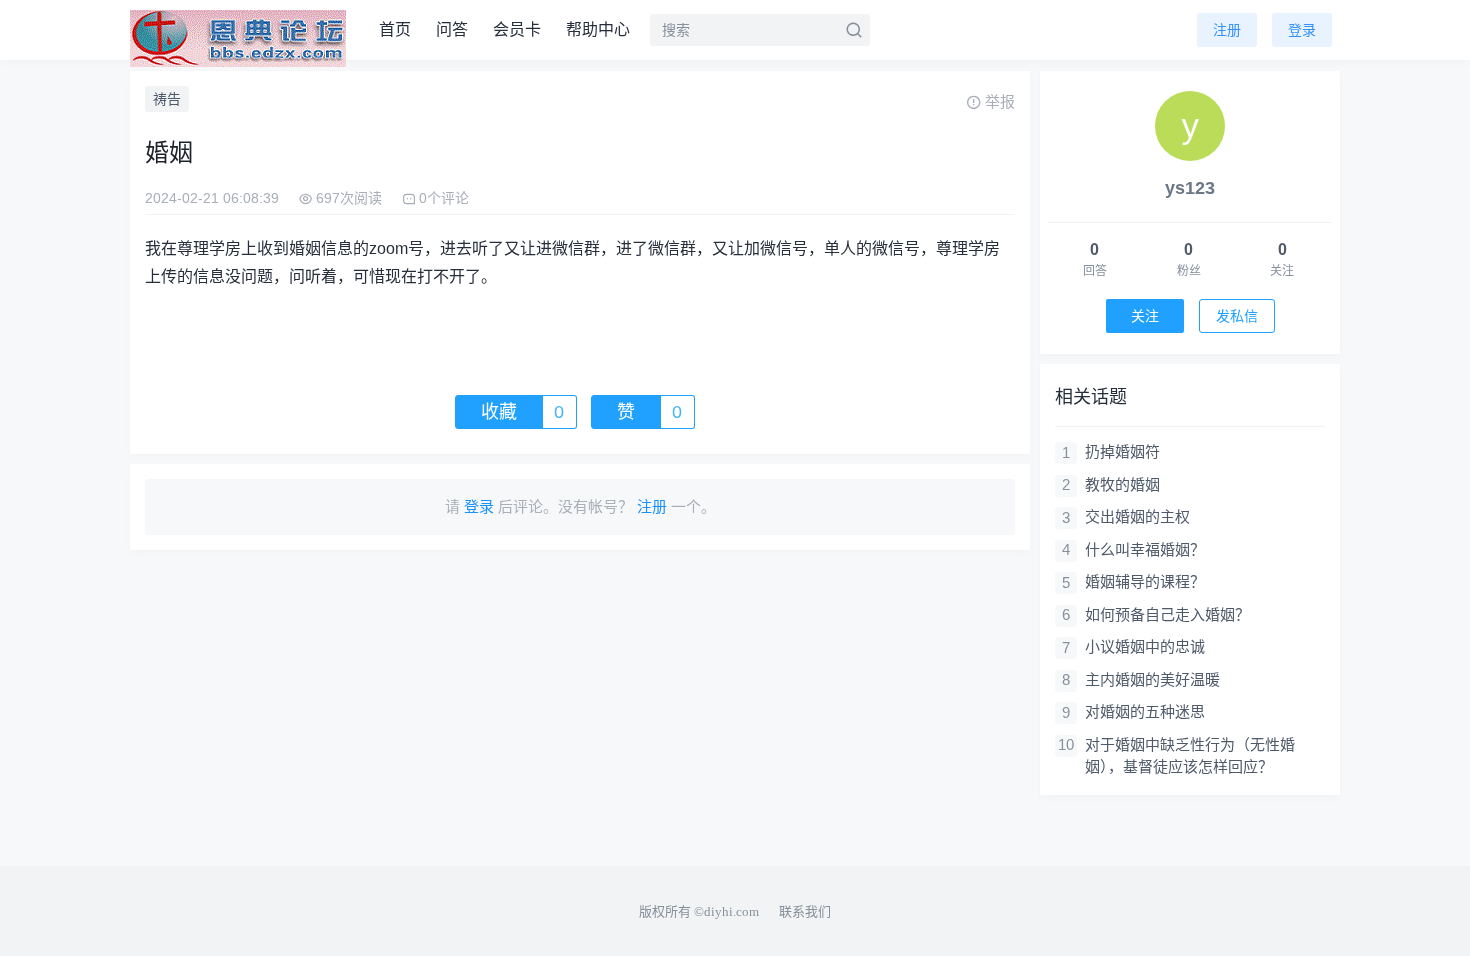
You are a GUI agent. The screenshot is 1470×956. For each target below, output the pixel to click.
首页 (395, 29)
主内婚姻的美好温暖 (1152, 679)
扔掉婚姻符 (1122, 451)
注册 (1227, 30)
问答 (452, 29)
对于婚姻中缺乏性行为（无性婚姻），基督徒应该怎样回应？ (1190, 756)
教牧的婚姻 (1122, 484)
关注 (1145, 316)
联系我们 (805, 911)
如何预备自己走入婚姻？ (1167, 614)
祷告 (167, 99)
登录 (1302, 30)
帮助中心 (598, 29)
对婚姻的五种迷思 (1145, 711)
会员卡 (517, 29)
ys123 (1190, 188)
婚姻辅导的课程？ (1145, 581)
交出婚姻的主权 (1137, 516)
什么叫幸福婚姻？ (1145, 549)
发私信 (1237, 316)
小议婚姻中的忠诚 (1145, 646)
